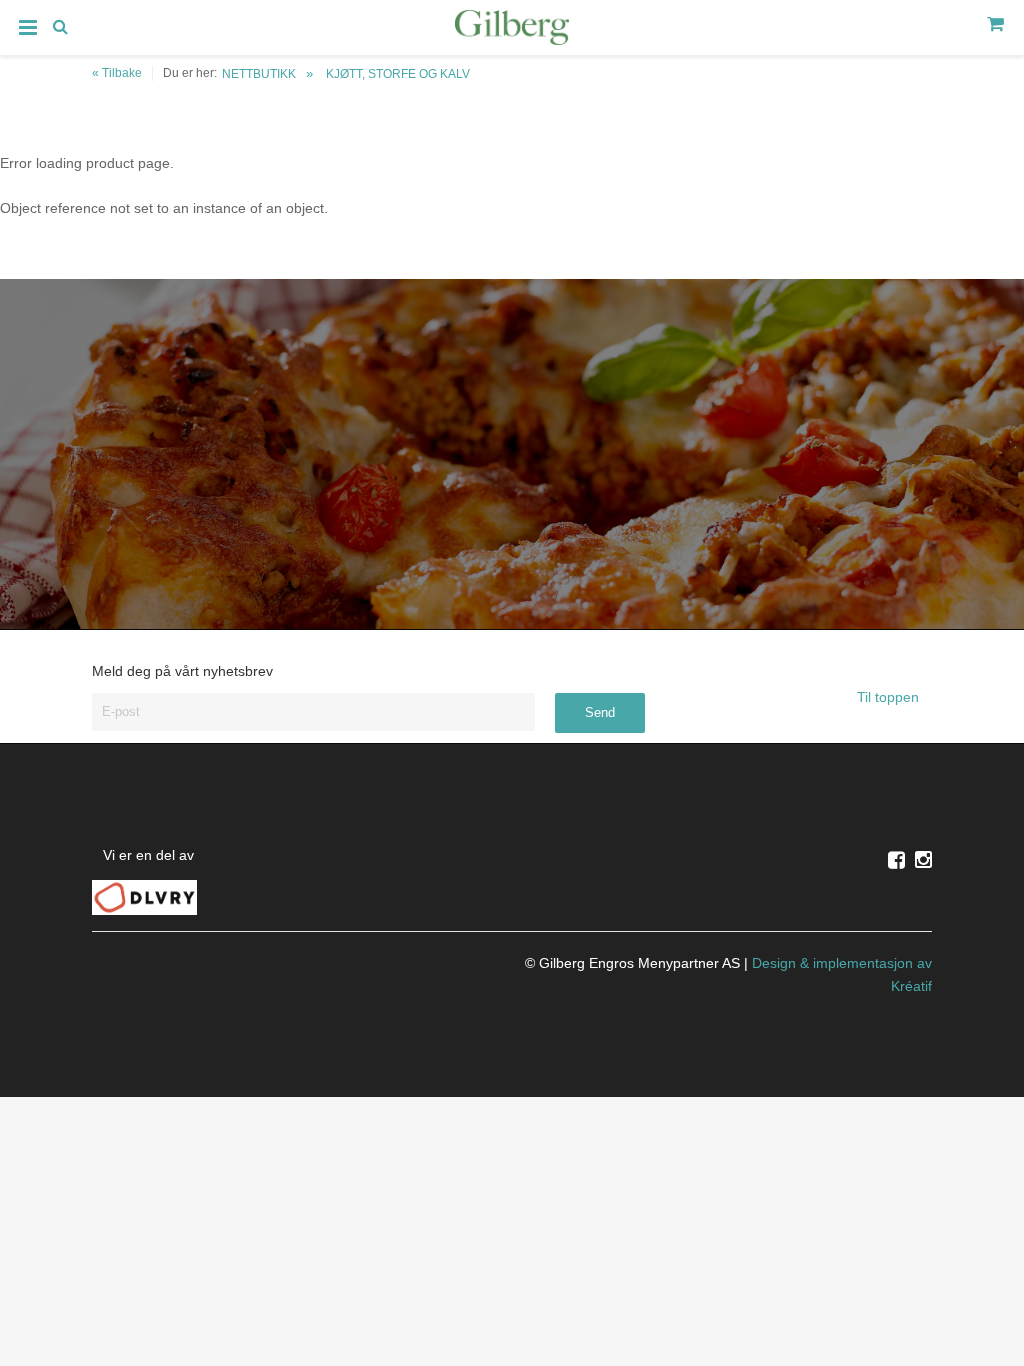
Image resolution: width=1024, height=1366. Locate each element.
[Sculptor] (512, 31)
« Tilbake (117, 73)
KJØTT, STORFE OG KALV (398, 74)
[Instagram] (923, 860)
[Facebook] (896, 860)
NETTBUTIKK (259, 74)
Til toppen (890, 697)
